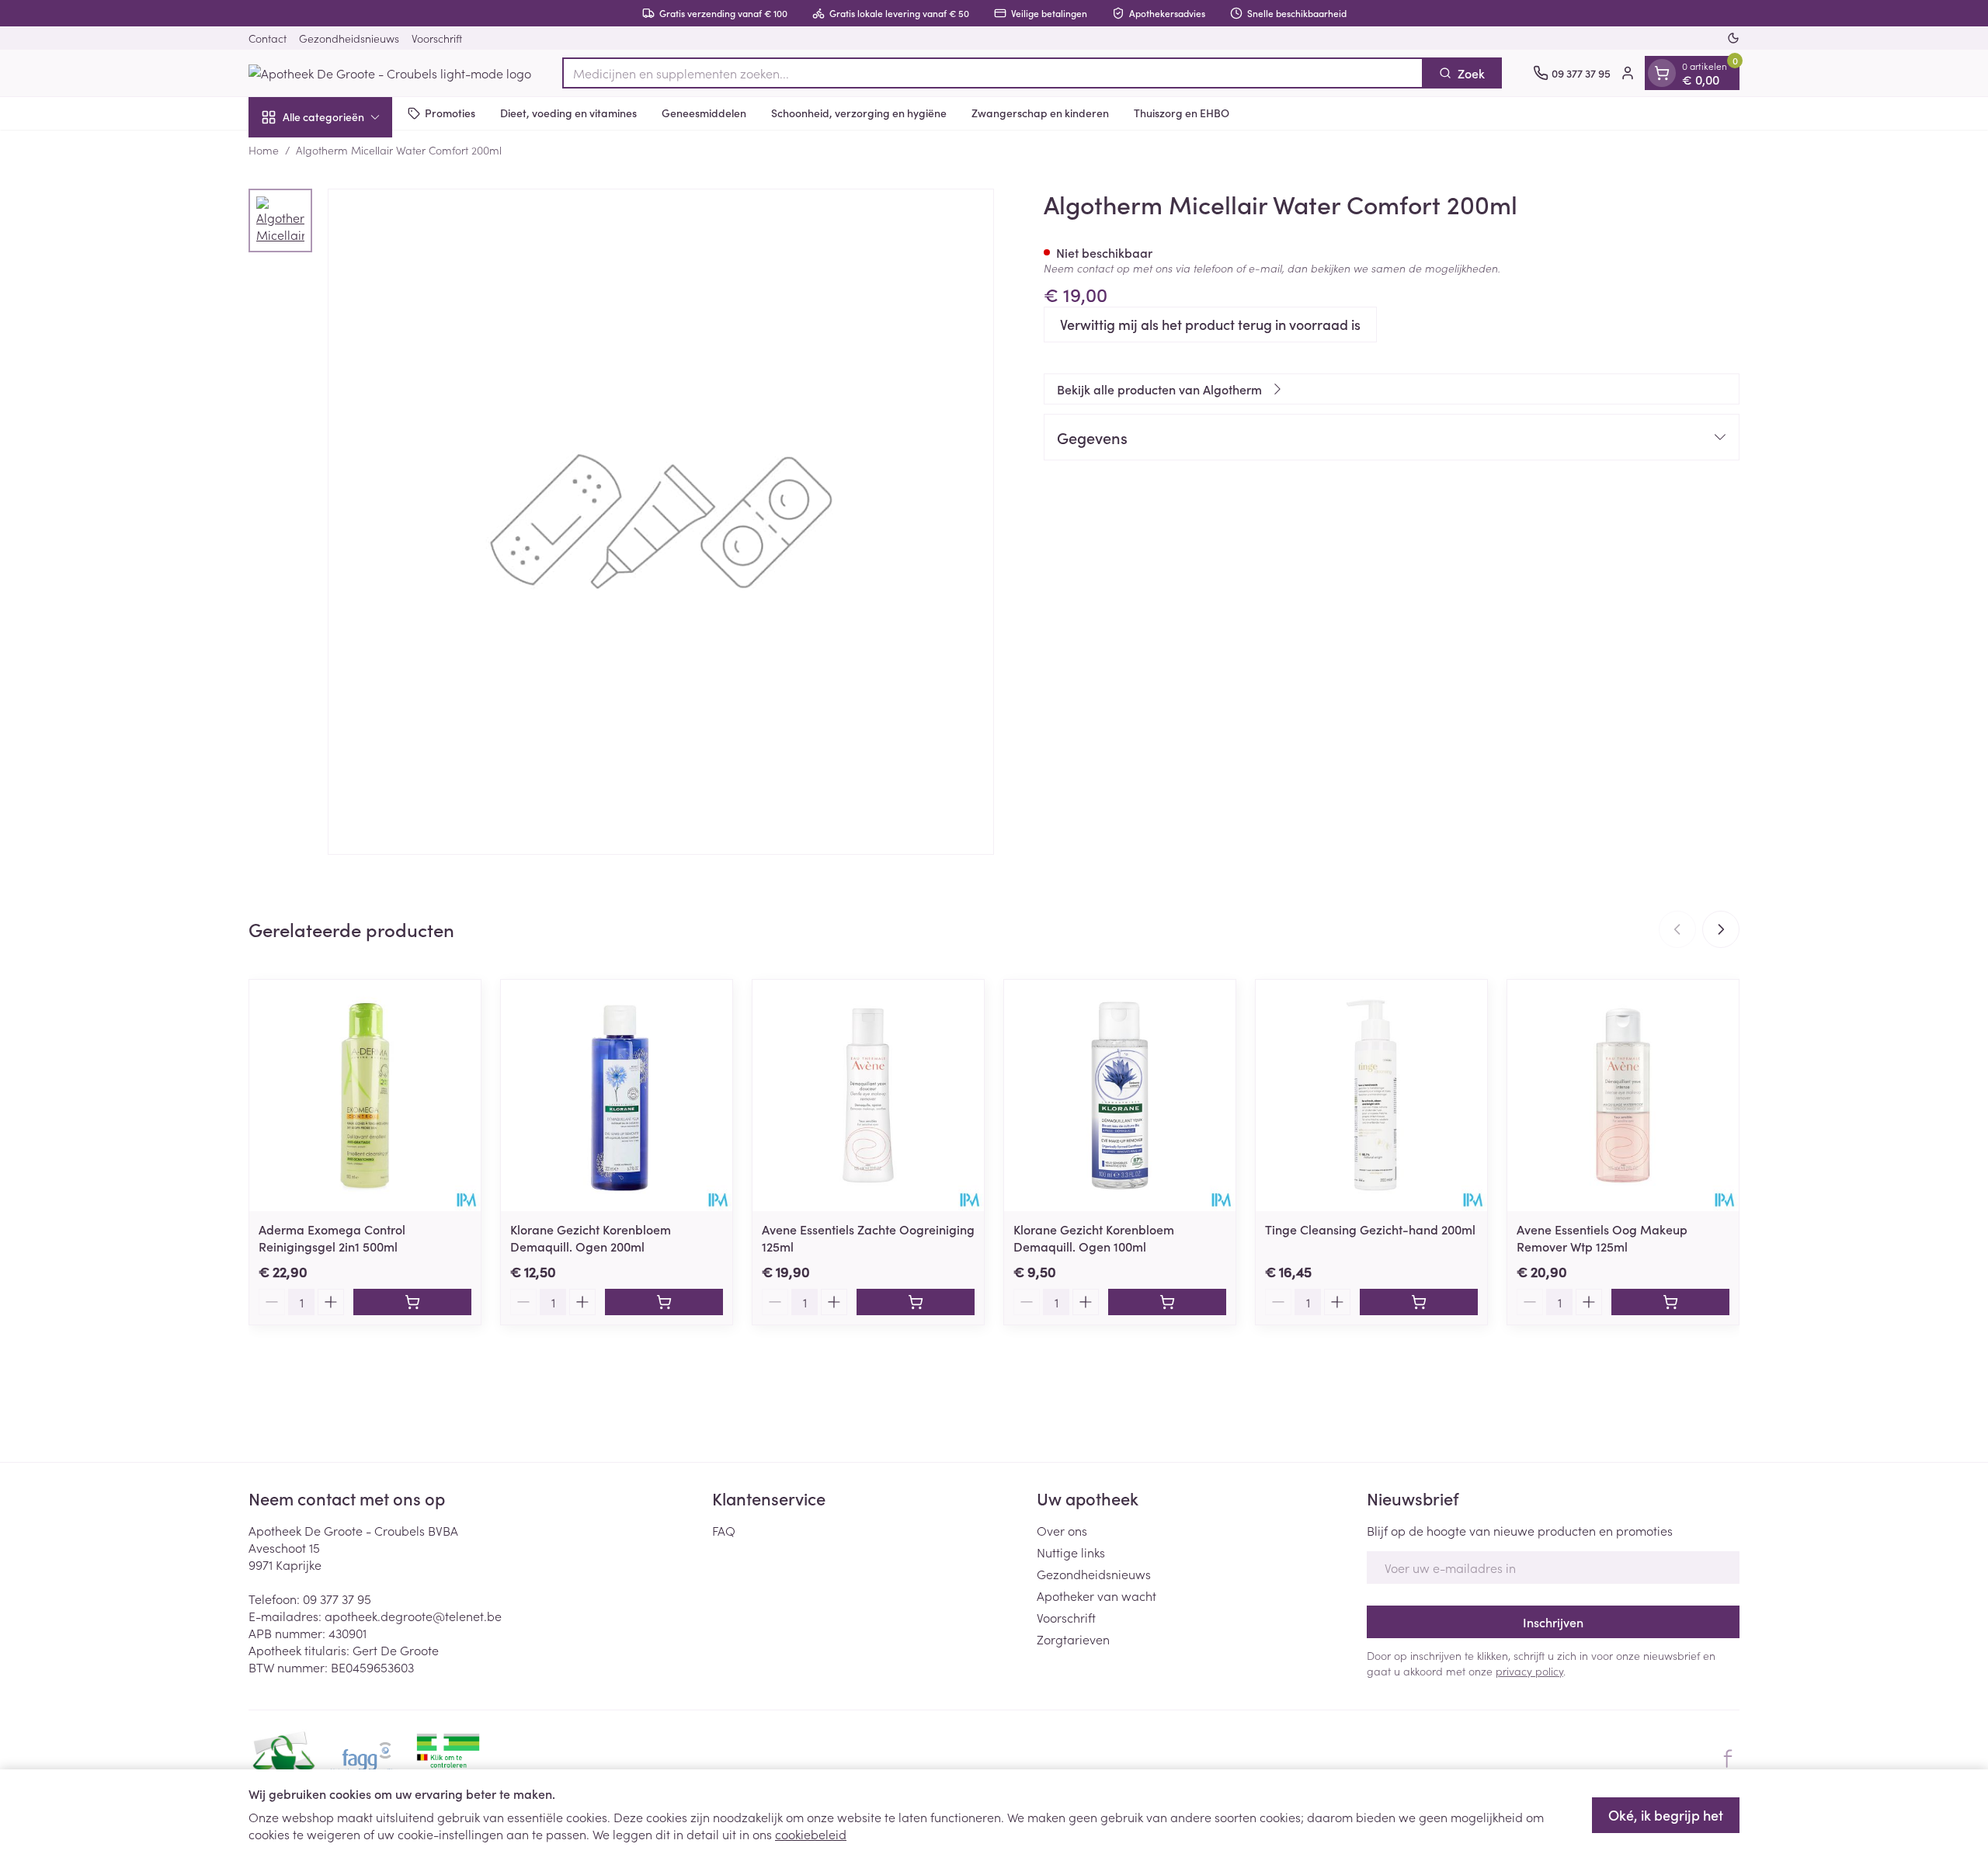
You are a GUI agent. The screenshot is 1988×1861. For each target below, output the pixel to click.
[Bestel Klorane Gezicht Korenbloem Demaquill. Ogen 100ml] (1167, 1302)
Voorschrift (437, 38)
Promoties (450, 113)
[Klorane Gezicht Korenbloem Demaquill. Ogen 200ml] (617, 1095)
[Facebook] (1728, 1759)
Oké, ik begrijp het (1666, 1815)
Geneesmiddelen (704, 113)
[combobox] (993, 73)
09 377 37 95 (337, 1599)
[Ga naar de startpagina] (390, 73)
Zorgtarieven (1073, 1639)
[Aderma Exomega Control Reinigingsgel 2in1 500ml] (365, 1095)
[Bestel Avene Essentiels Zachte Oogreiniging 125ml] (916, 1302)
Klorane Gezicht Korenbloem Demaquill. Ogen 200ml (591, 1238)
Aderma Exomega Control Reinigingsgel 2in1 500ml (332, 1238)
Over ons (1062, 1530)
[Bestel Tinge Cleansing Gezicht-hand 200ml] (1419, 1302)
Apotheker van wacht (1097, 1595)
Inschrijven (1553, 1622)
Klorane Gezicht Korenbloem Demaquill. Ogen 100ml (1094, 1238)
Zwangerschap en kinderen (1040, 113)
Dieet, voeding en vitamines (568, 113)
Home (264, 150)
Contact (268, 38)
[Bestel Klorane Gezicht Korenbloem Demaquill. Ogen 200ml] (664, 1302)
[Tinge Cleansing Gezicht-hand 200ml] (1371, 1095)
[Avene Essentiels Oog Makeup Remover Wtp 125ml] (1623, 1095)
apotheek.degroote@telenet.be (413, 1616)
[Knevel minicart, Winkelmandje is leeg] (1662, 73)
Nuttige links (1071, 1552)
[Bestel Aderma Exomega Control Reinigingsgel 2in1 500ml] (412, 1302)
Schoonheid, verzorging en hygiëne (859, 113)
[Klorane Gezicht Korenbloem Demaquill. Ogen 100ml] (1120, 1095)
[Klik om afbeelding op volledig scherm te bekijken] (661, 522)
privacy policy (1529, 1671)
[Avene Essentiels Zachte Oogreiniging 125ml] (868, 1095)
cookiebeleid (811, 1834)
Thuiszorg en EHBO (1182, 113)
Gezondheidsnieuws (349, 38)
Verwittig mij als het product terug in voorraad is (1210, 324)
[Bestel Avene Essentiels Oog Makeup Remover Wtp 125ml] (1670, 1302)
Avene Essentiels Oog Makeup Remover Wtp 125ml (1602, 1238)
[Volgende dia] (1721, 929)
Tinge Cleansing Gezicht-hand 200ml (1370, 1229)
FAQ (724, 1530)
